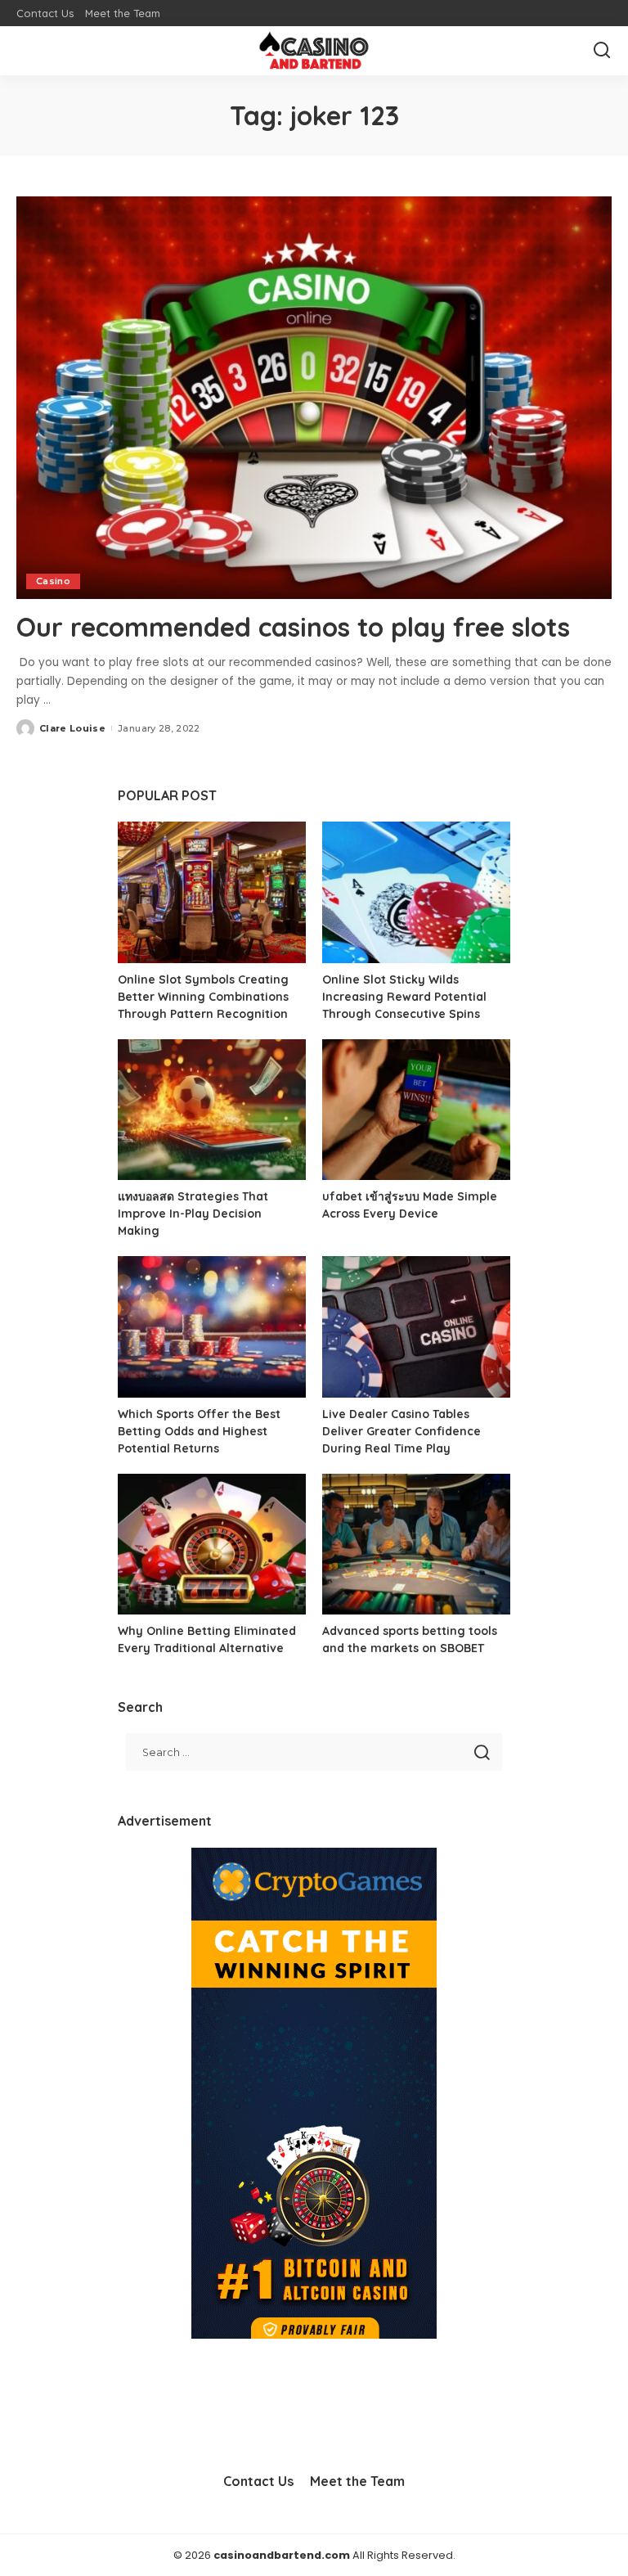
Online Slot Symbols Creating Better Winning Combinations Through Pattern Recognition (203, 997)
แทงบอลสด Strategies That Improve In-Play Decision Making (193, 1214)
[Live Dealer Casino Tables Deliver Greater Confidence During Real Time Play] (416, 1327)
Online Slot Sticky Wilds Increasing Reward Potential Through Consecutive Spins (404, 997)
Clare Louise (72, 728)
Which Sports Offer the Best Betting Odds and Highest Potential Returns (199, 1431)
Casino (53, 581)
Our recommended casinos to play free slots (293, 627)
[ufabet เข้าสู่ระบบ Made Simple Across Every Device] (416, 1110)
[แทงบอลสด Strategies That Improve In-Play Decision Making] (212, 1110)
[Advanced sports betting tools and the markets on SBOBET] (416, 1545)
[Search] (602, 51)
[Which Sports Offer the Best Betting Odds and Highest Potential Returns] (212, 1327)
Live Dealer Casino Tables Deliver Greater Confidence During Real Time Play (401, 1431)
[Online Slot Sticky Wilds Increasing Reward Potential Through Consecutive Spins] (416, 892)
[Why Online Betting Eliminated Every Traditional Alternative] (212, 1545)
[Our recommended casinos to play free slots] (314, 398)
